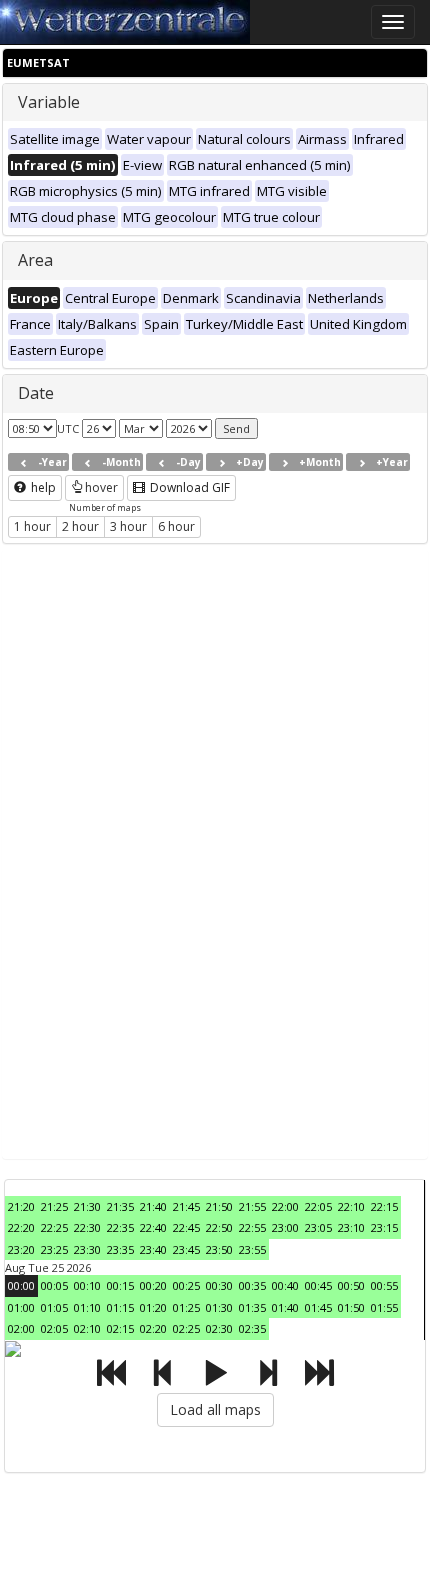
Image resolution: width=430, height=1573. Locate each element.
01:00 (21, 1307)
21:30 (87, 1206)
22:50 (219, 1227)
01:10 (87, 1307)
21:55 (252, 1206)
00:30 (219, 1285)
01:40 (285, 1307)
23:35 (120, 1249)
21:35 (120, 1206)
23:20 (21, 1249)
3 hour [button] (128, 526)
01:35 (252, 1307)
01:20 (153, 1307)
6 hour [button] (176, 526)
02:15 (120, 1328)
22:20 (21, 1227)
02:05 (54, 1328)
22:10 (351, 1206)
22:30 (87, 1227)
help (42, 487)
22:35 (120, 1227)
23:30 (87, 1249)
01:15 (120, 1307)
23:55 (252, 1249)
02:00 (21, 1328)
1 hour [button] (32, 526)
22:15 (384, 1206)
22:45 (186, 1227)
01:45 (318, 1307)
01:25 (186, 1307)
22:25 (54, 1227)
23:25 (54, 1249)
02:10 (87, 1328)
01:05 (54, 1307)
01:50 (351, 1307)
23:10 (351, 1227)
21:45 (186, 1206)
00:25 (186, 1285)
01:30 (219, 1307)
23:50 (219, 1249)
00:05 (54, 1285)
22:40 (153, 1227)
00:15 (120, 1285)
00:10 (87, 1285)
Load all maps (215, 1409)
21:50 (219, 1206)
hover (101, 487)
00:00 (21, 1285)
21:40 (153, 1206)
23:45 (186, 1249)
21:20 (21, 1206)
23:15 (384, 1227)
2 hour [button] (80, 526)
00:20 (153, 1285)
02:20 (153, 1328)
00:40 (285, 1285)
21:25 (54, 1206)
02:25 (186, 1328)
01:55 (384, 1307)
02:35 (252, 1328)
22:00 (285, 1206)
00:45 (318, 1285)
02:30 (219, 1328)
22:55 (252, 1227)
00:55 (384, 1285)
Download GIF (188, 487)
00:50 (351, 1285)
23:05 (318, 1227)
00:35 (252, 1285)
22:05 (318, 1206)
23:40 (153, 1249)
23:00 (285, 1227)
